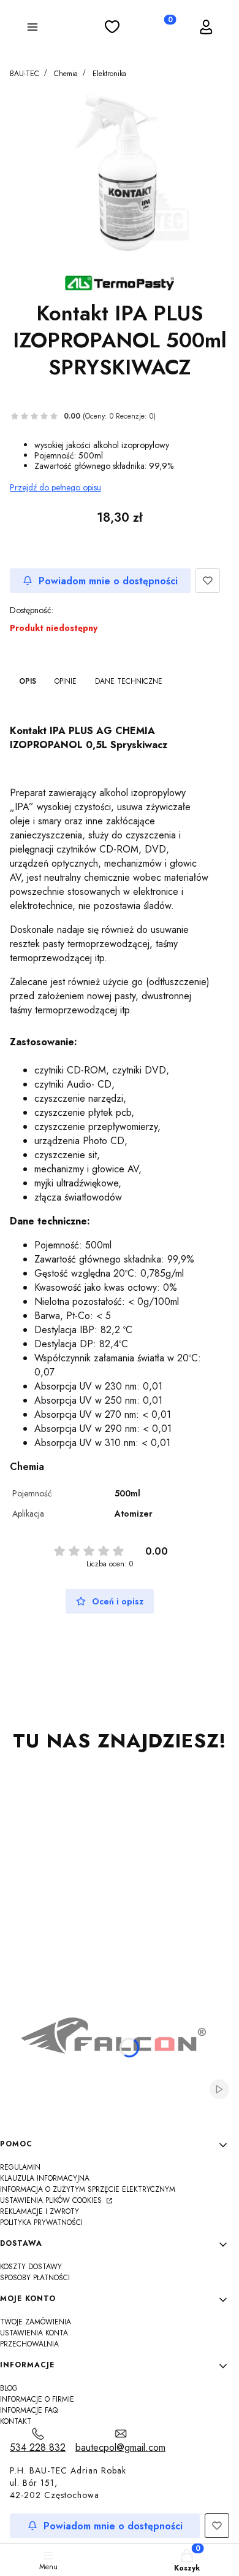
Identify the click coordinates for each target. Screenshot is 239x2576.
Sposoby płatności (35, 2278)
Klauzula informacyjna (45, 2178)
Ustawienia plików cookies (52, 2200)
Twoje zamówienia (36, 2322)
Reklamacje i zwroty (40, 2211)
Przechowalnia (29, 2344)
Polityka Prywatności (41, 2222)
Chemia (66, 74)
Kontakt (16, 2421)
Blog (9, 2388)
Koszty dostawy (31, 2267)
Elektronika (109, 74)
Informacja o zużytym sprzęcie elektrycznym (88, 2189)
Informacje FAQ (29, 2410)
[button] (32, 29)
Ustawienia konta (34, 2333)
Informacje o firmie (37, 2399)
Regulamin (20, 2167)
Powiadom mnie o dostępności (108, 581)
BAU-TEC (25, 74)
